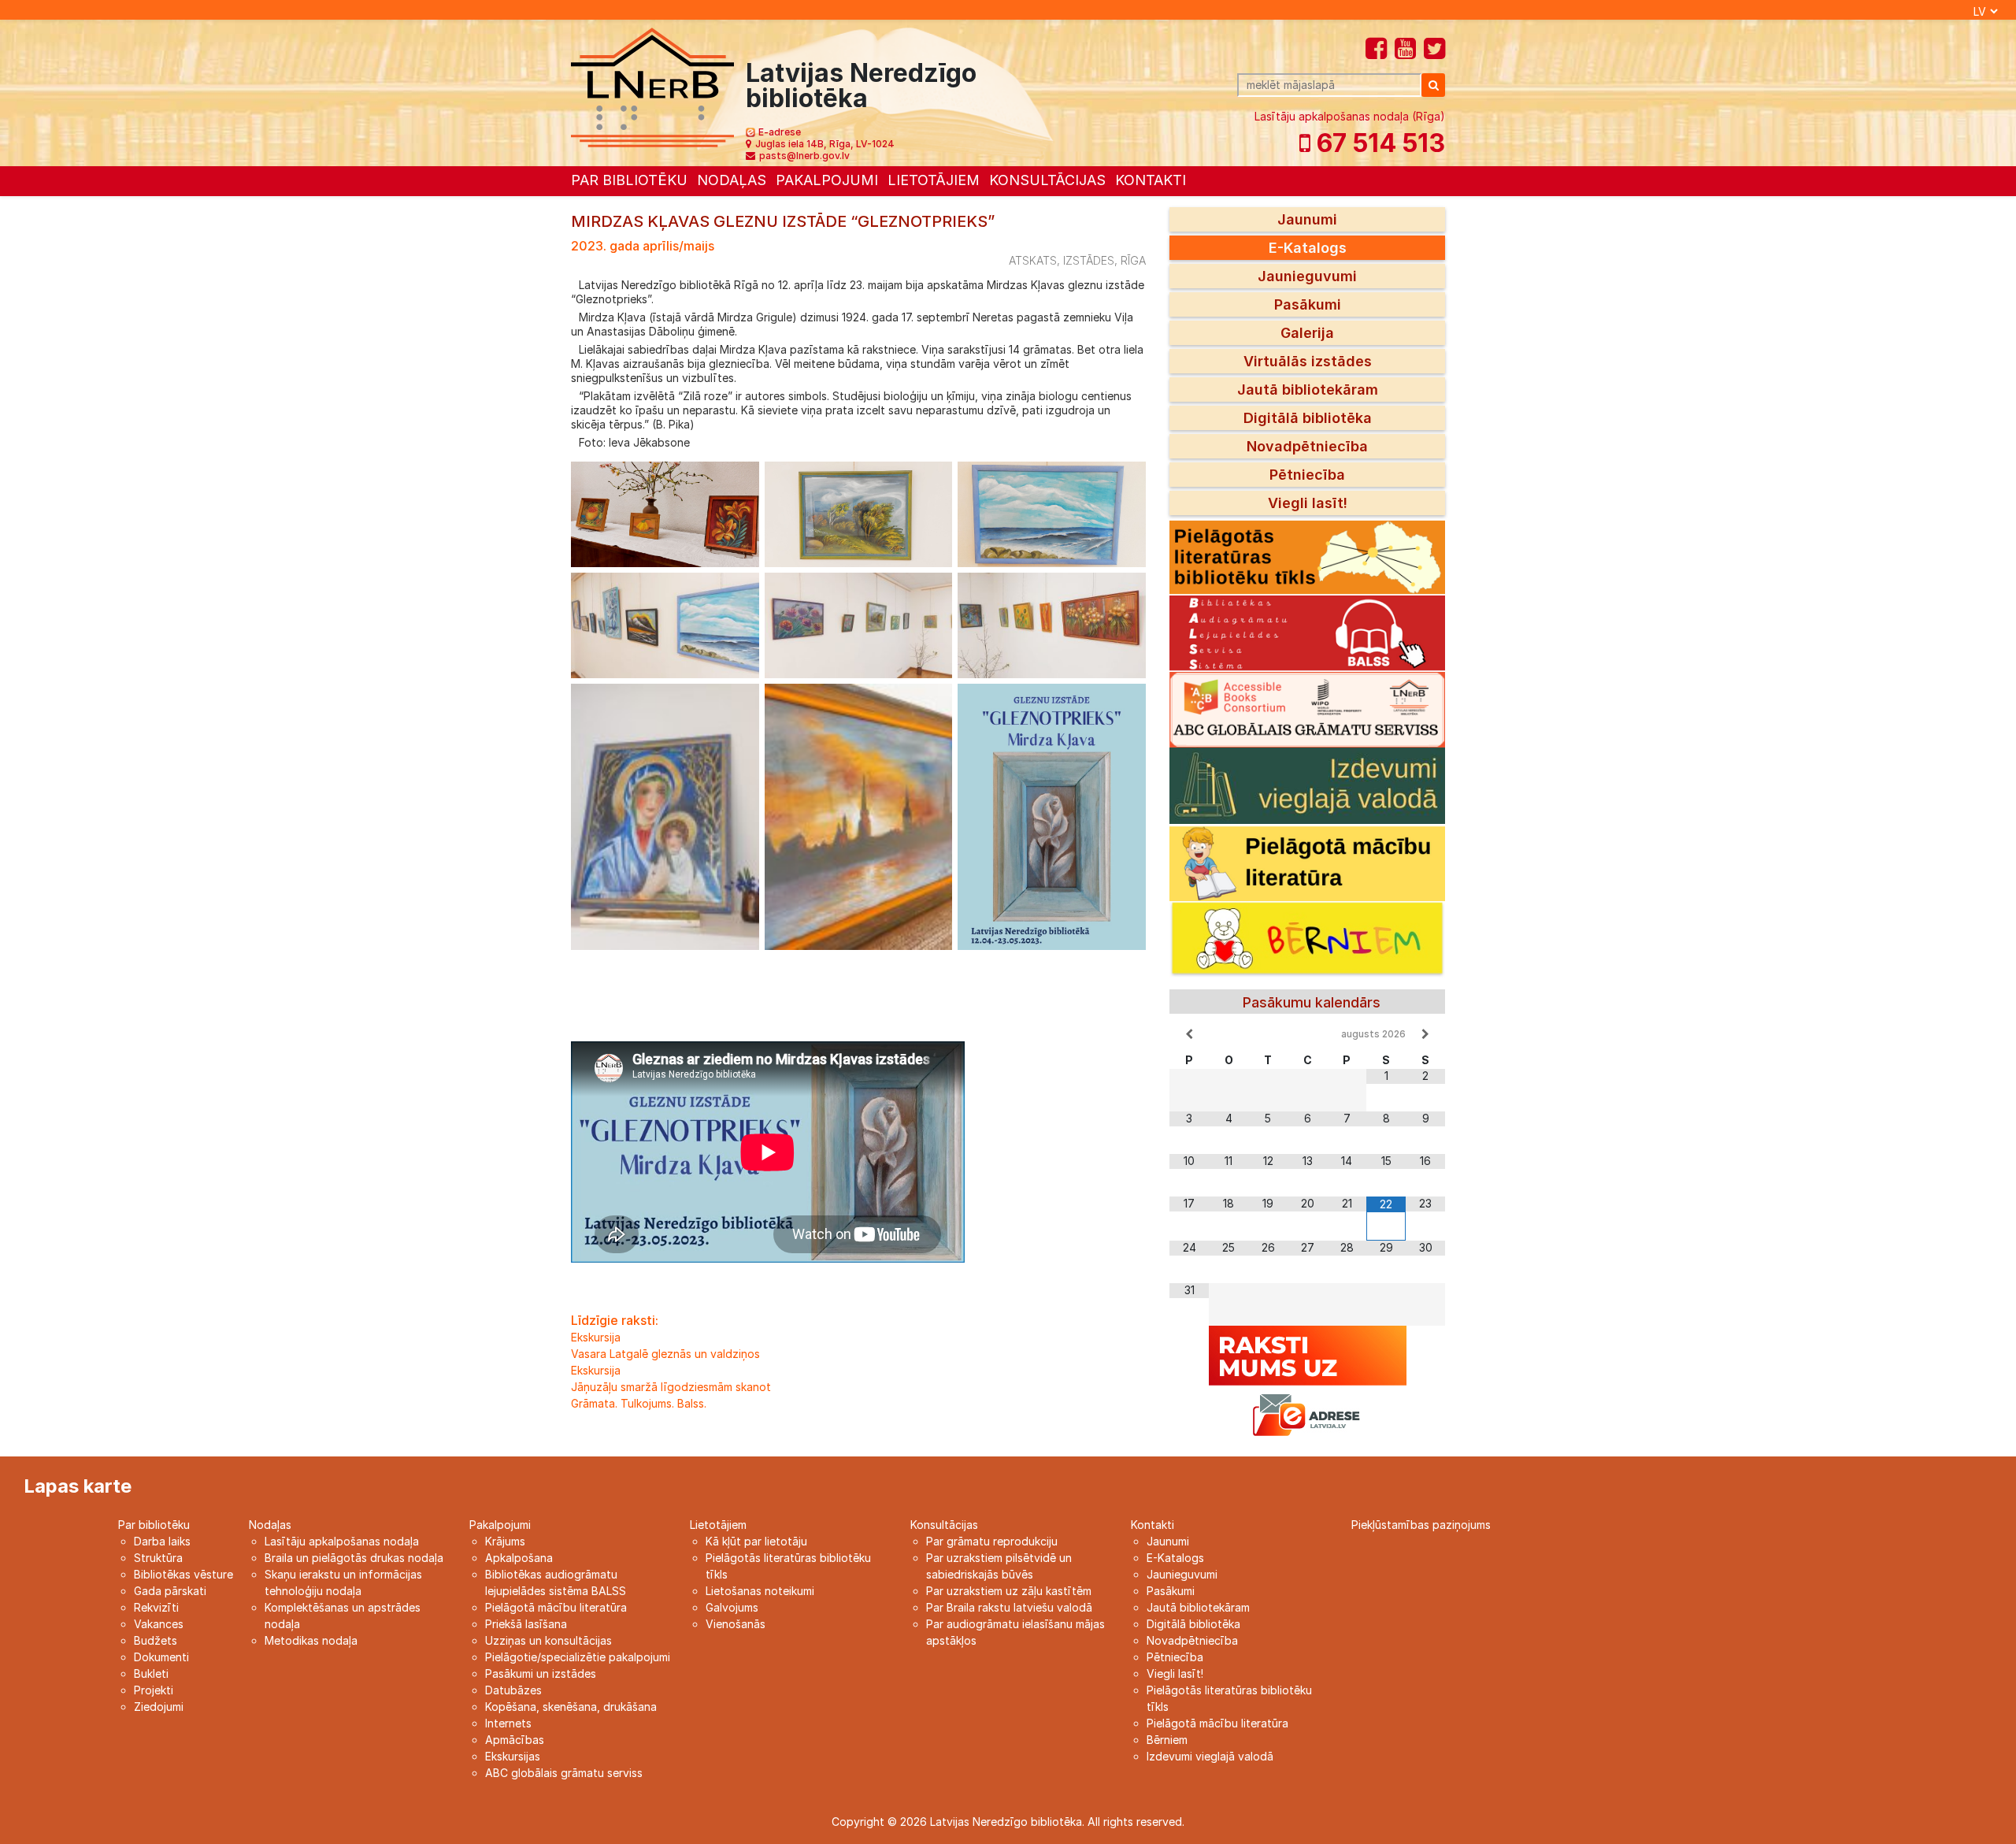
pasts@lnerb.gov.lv (804, 156)
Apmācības (515, 1740)
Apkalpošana (519, 1558)
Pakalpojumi (827, 180)
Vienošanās (736, 1624)
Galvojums (732, 1607)
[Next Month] (1425, 1034)
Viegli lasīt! (1308, 503)
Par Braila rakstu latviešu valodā (1009, 1607)
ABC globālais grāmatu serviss (564, 1773)
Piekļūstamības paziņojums (1421, 1525)
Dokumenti (161, 1657)
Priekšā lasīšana (526, 1624)
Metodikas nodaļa (311, 1640)
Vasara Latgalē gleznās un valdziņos (665, 1354)
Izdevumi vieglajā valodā (1210, 1756)
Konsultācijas (1047, 180)
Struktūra (158, 1558)
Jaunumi (1307, 219)
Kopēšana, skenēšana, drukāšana (571, 1707)
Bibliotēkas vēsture (183, 1574)
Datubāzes (513, 1690)
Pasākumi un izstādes (541, 1673)
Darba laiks (162, 1541)
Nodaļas (732, 180)
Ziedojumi (159, 1707)
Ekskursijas (513, 1756)
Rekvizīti (156, 1607)
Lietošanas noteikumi (760, 1591)
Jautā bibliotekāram (1308, 390)
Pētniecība (1307, 475)
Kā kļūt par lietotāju (756, 1541)
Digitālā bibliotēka (1308, 418)
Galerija (1307, 333)
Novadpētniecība (1307, 446)
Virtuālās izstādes (1308, 361)
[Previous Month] (1189, 1034)
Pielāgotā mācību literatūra (556, 1607)
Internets (508, 1723)
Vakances (159, 1624)
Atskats (1033, 260)
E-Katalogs (1308, 248)
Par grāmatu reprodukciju (992, 1541)
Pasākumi (1308, 304)
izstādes (1089, 260)
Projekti (154, 1690)
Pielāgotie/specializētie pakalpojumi (578, 1657)
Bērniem (1167, 1740)
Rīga (1133, 260)
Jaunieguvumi (1307, 276)
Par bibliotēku (629, 180)
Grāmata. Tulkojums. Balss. (639, 1403)
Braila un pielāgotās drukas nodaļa (354, 1558)
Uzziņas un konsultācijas (548, 1640)
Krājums (505, 1541)
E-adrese (780, 132)
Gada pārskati (170, 1591)
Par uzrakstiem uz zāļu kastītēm (1009, 1591)
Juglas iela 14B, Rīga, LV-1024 (825, 144)
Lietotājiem (934, 180)
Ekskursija (596, 1337)
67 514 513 (1378, 143)
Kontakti (1151, 180)
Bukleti (151, 1673)
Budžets (156, 1640)
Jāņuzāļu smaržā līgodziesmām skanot (671, 1387)
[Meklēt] (1433, 85)
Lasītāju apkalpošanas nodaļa (342, 1541)
